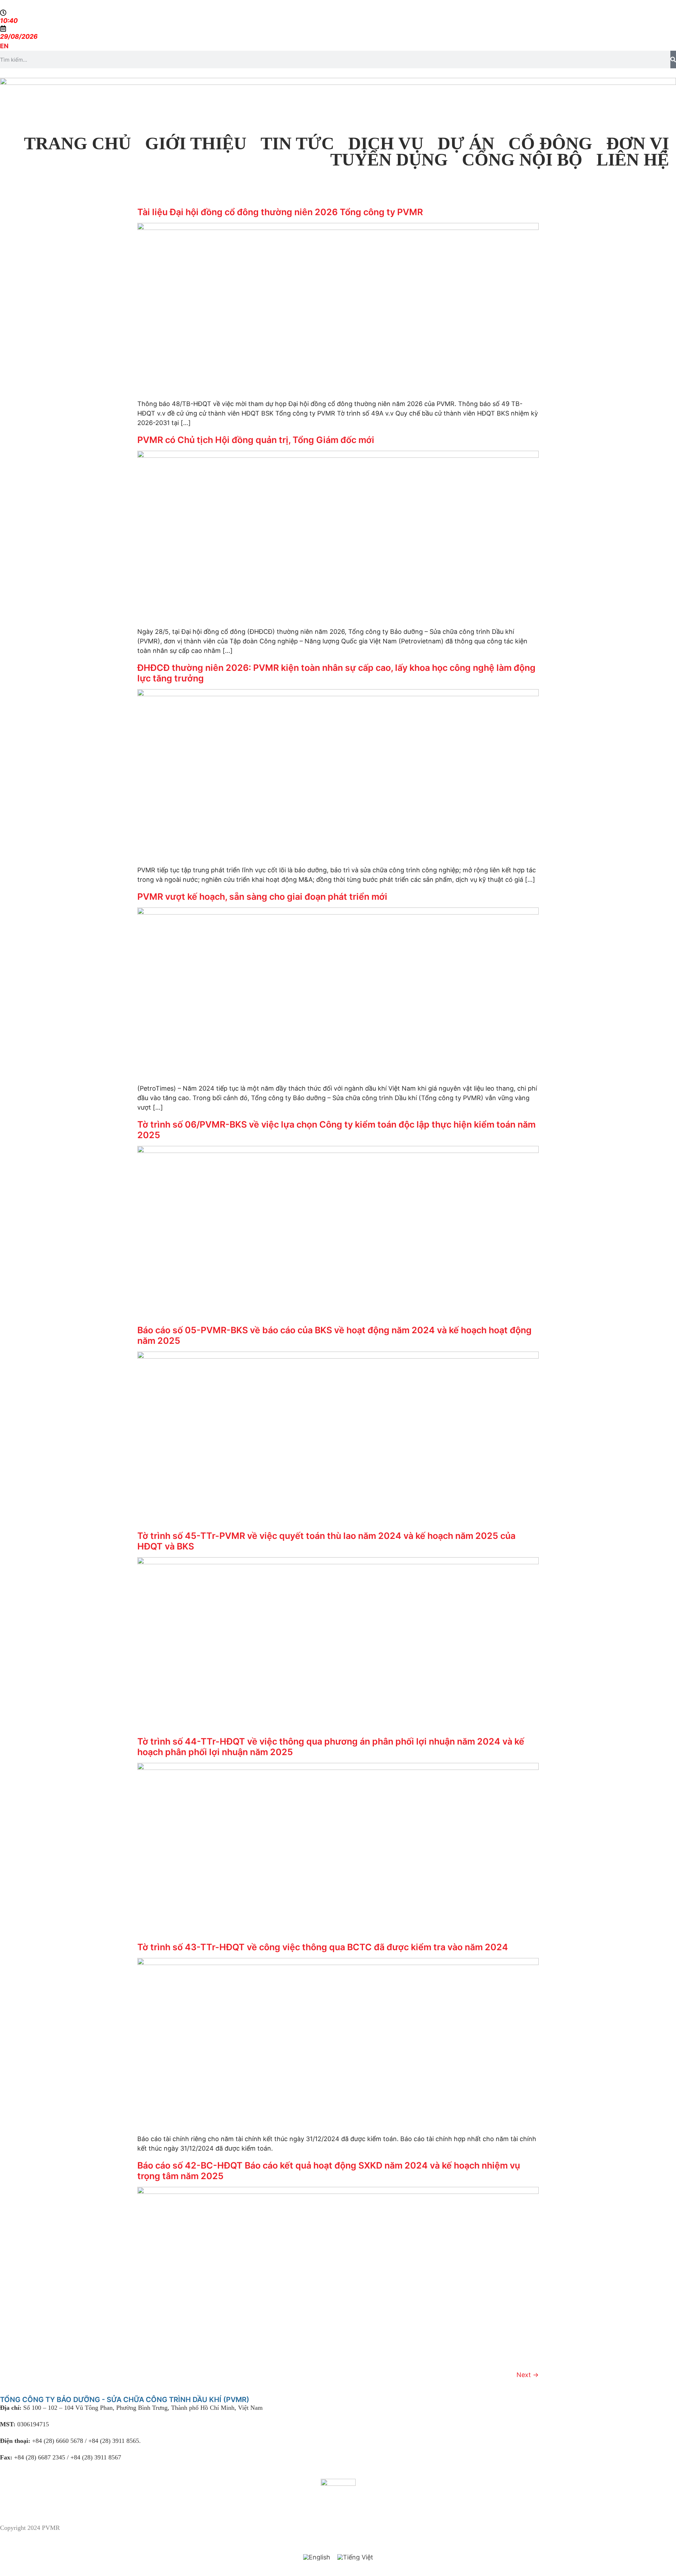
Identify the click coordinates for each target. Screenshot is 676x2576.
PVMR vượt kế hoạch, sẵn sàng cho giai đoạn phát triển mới (262, 897)
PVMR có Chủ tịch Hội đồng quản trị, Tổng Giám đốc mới (256, 440)
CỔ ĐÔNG (550, 143)
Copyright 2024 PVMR (30, 2528)
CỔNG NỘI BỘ (522, 160)
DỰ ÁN (466, 143)
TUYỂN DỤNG (389, 160)
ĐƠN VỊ (638, 143)
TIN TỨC (297, 143)
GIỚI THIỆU (196, 143)
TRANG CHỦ (77, 143)
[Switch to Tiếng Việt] (355, 2557)
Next (528, 2375)
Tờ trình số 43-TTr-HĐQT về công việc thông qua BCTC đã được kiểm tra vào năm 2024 (323, 1947)
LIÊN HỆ (633, 160)
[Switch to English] (317, 2557)
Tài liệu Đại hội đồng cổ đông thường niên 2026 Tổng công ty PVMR (280, 212)
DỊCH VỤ (386, 143)
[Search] (673, 60)
